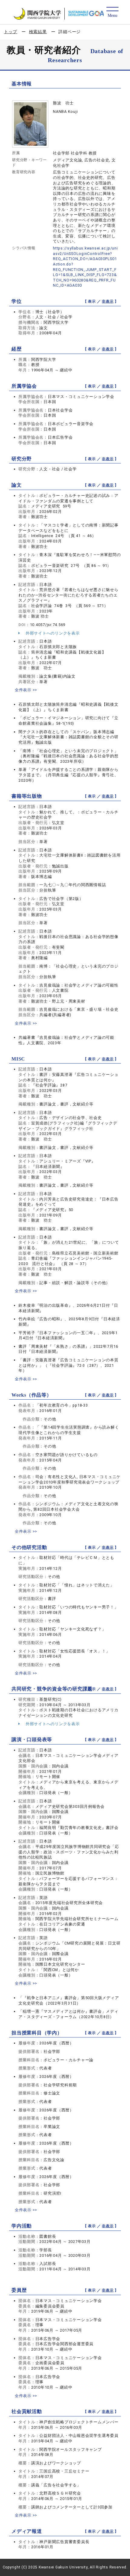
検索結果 (38, 32)
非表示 (108, 301)
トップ (11, 32)
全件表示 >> (26, 690)
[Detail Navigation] (112, 13)
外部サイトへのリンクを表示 (52, 633)
